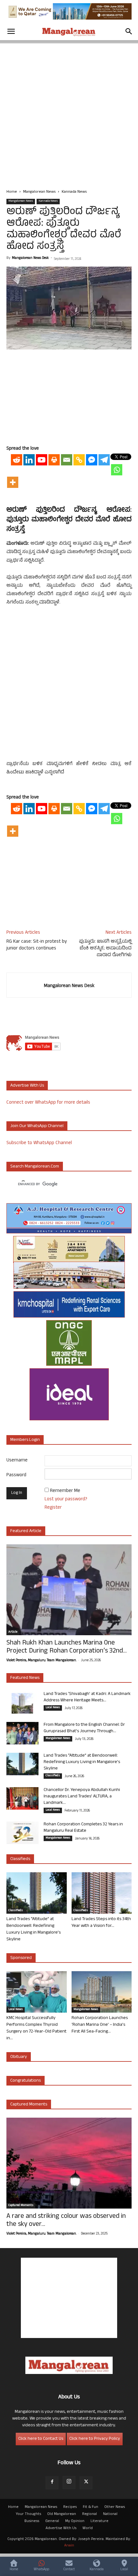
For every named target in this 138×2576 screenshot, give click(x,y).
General (52, 2521)
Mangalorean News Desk (30, 258)
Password (16, 1475)
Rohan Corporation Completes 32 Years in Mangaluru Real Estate (83, 1828)
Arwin (69, 2546)
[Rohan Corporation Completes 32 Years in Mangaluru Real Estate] (22, 1833)
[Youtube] (42, 460)
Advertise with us (27, 1086)
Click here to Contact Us (41, 2439)
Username (17, 1461)
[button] (11, 31)
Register (53, 1508)
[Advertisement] (69, 112)
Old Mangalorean (62, 2514)
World (88, 2528)
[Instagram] (69, 2483)
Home (12, 192)
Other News (115, 2507)
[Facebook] (52, 2483)
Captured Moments (29, 2105)
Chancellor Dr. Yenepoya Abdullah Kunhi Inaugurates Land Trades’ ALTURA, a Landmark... (82, 1797)
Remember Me (65, 1491)
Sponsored (21, 1958)
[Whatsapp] (117, 470)
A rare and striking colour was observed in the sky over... (66, 2221)
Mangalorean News (39, 192)
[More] (13, 482)
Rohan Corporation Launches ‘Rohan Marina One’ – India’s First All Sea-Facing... (100, 2025)
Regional (90, 2514)
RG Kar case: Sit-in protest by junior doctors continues (37, 945)
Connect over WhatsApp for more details (48, 1103)
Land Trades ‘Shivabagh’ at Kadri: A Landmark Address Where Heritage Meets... (87, 1697)
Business (32, 2521)
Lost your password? (66, 1500)
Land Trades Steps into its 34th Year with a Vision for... (101, 1923)
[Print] (54, 460)
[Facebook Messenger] (92, 460)
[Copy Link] (79, 460)
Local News (53, 1708)
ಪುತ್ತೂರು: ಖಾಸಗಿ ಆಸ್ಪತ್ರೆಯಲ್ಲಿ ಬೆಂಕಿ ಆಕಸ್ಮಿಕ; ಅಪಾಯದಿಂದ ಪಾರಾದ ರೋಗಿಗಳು (105, 949)
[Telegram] (104, 460)
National (110, 2514)
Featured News (25, 1678)
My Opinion (75, 2521)
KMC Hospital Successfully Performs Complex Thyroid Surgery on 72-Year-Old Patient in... (36, 2028)
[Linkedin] (29, 460)
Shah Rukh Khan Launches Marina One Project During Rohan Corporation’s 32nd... (67, 1647)
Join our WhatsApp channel (37, 1126)
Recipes (70, 2507)
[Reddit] (17, 460)
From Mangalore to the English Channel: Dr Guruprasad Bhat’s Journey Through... (84, 1728)
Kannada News (74, 192)
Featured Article (26, 1531)
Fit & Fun (91, 2507)
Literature (99, 2521)
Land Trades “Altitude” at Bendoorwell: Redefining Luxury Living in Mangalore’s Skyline (82, 1762)
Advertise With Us (61, 2528)
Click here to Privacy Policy (95, 2439)
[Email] (67, 460)
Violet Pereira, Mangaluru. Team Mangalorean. (41, 1661)
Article (13, 1632)
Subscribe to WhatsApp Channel (39, 1143)
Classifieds (53, 1776)
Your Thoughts (28, 2514)
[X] (86, 2483)
